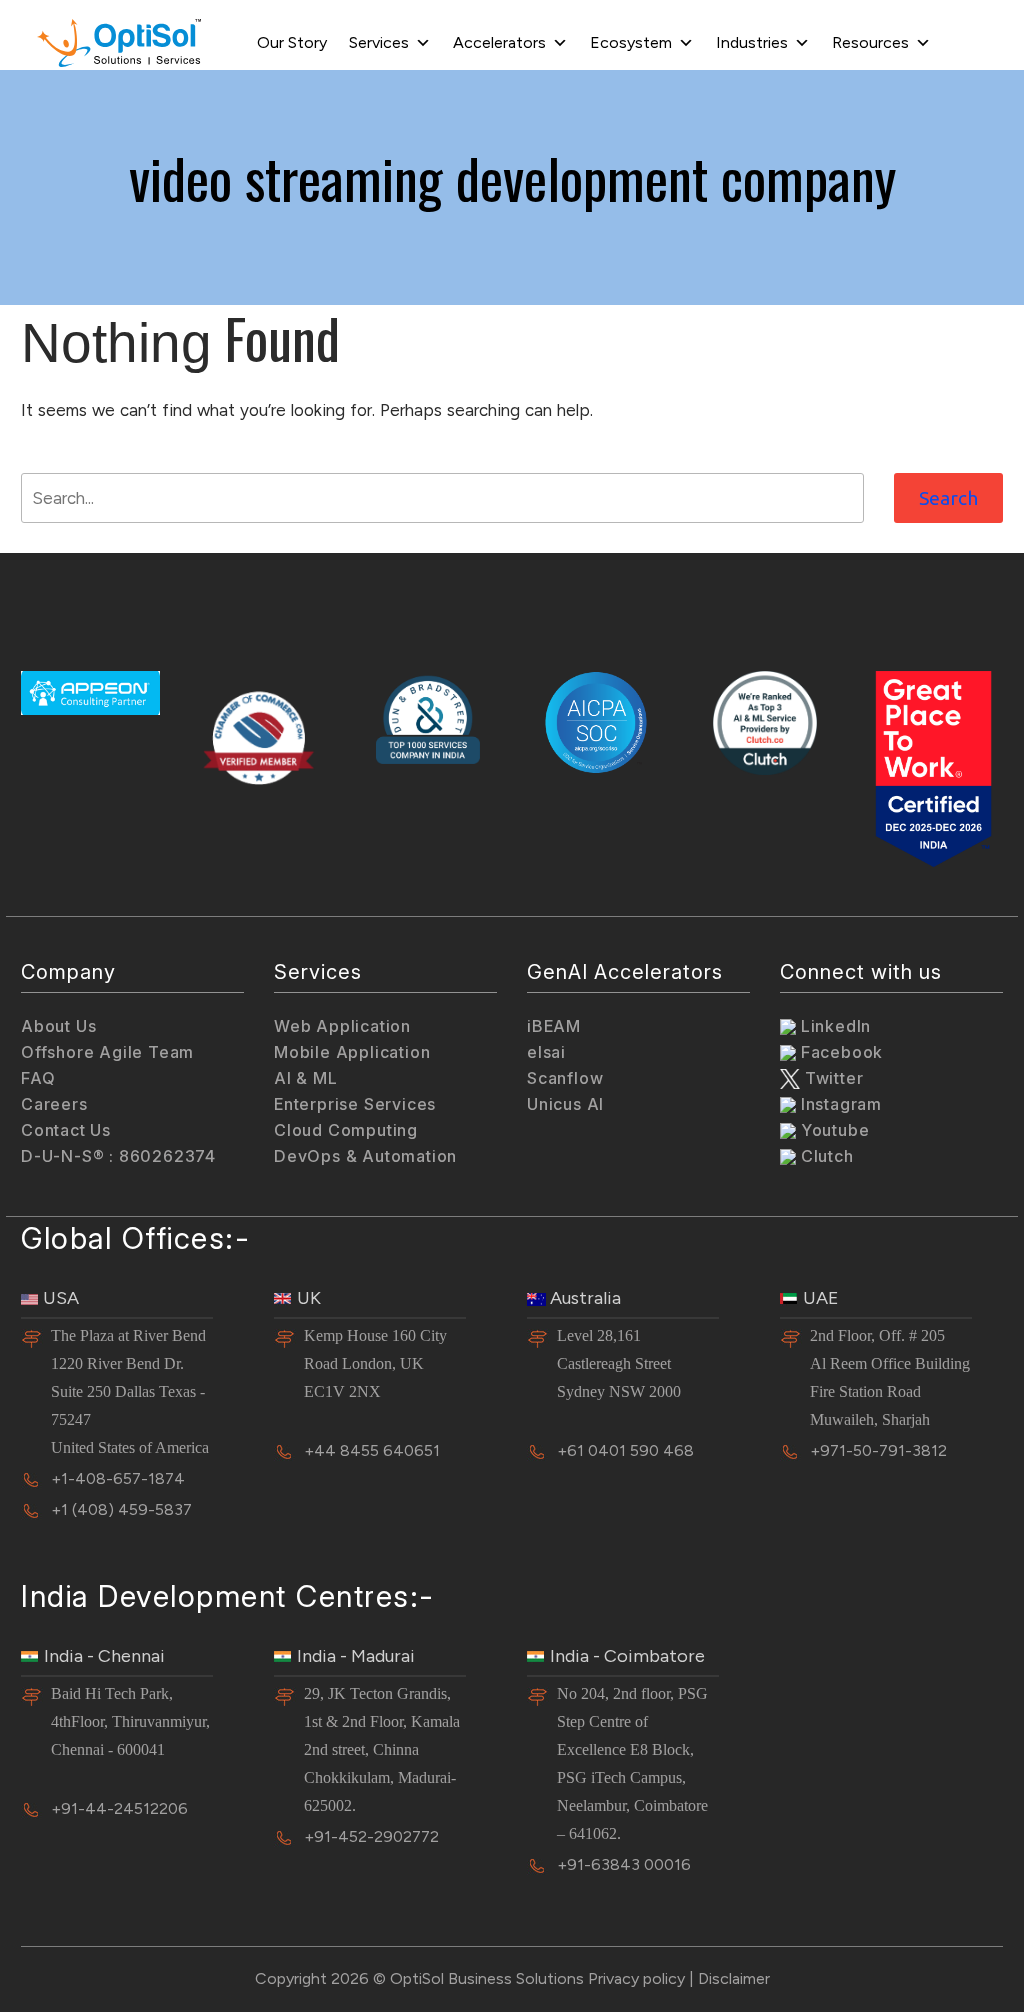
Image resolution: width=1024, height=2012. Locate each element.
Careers (54, 1104)
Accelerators (499, 42)
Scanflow (565, 1078)
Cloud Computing (346, 1130)
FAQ (38, 1078)
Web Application (342, 1026)
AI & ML (306, 1078)
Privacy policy (636, 1978)
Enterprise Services (355, 1104)
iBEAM (554, 1026)
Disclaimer (734, 1978)
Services (379, 42)
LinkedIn (833, 1026)
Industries (752, 42)
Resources (870, 42)
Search (948, 498)
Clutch (825, 1156)
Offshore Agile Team (107, 1052)
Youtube (832, 1130)
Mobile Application (352, 1052)
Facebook (839, 1052)
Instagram (839, 1104)
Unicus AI (565, 1104)
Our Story (292, 42)
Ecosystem (631, 42)
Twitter (831, 1078)
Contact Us (66, 1130)
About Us (58, 1026)
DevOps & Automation (365, 1156)
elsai (546, 1052)
